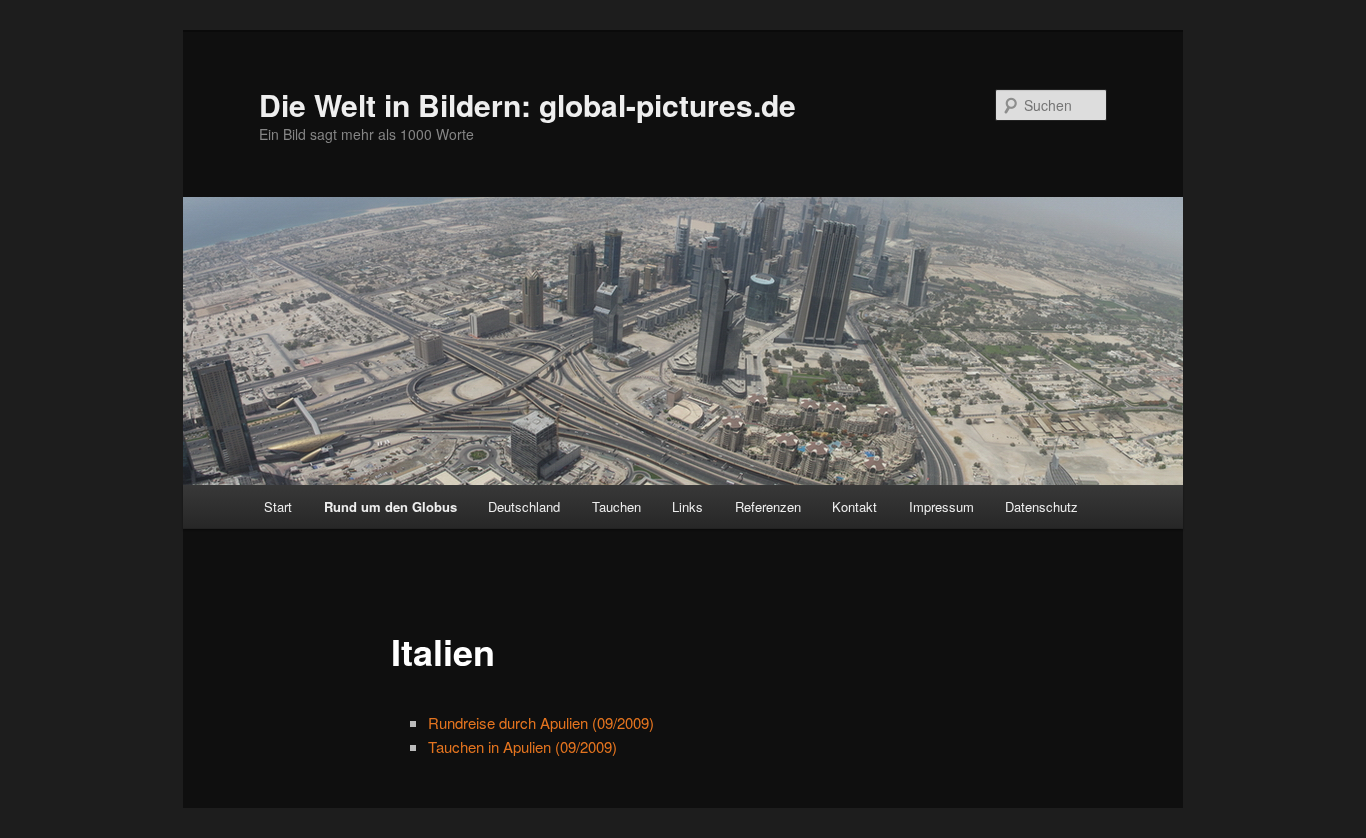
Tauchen (616, 506)
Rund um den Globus (390, 506)
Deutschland (524, 506)
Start (278, 506)
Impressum (941, 506)
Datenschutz (1041, 506)
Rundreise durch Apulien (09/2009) (541, 722)
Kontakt (854, 506)
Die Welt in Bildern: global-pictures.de (527, 104)
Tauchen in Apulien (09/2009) (522, 746)
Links (687, 506)
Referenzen (768, 506)
